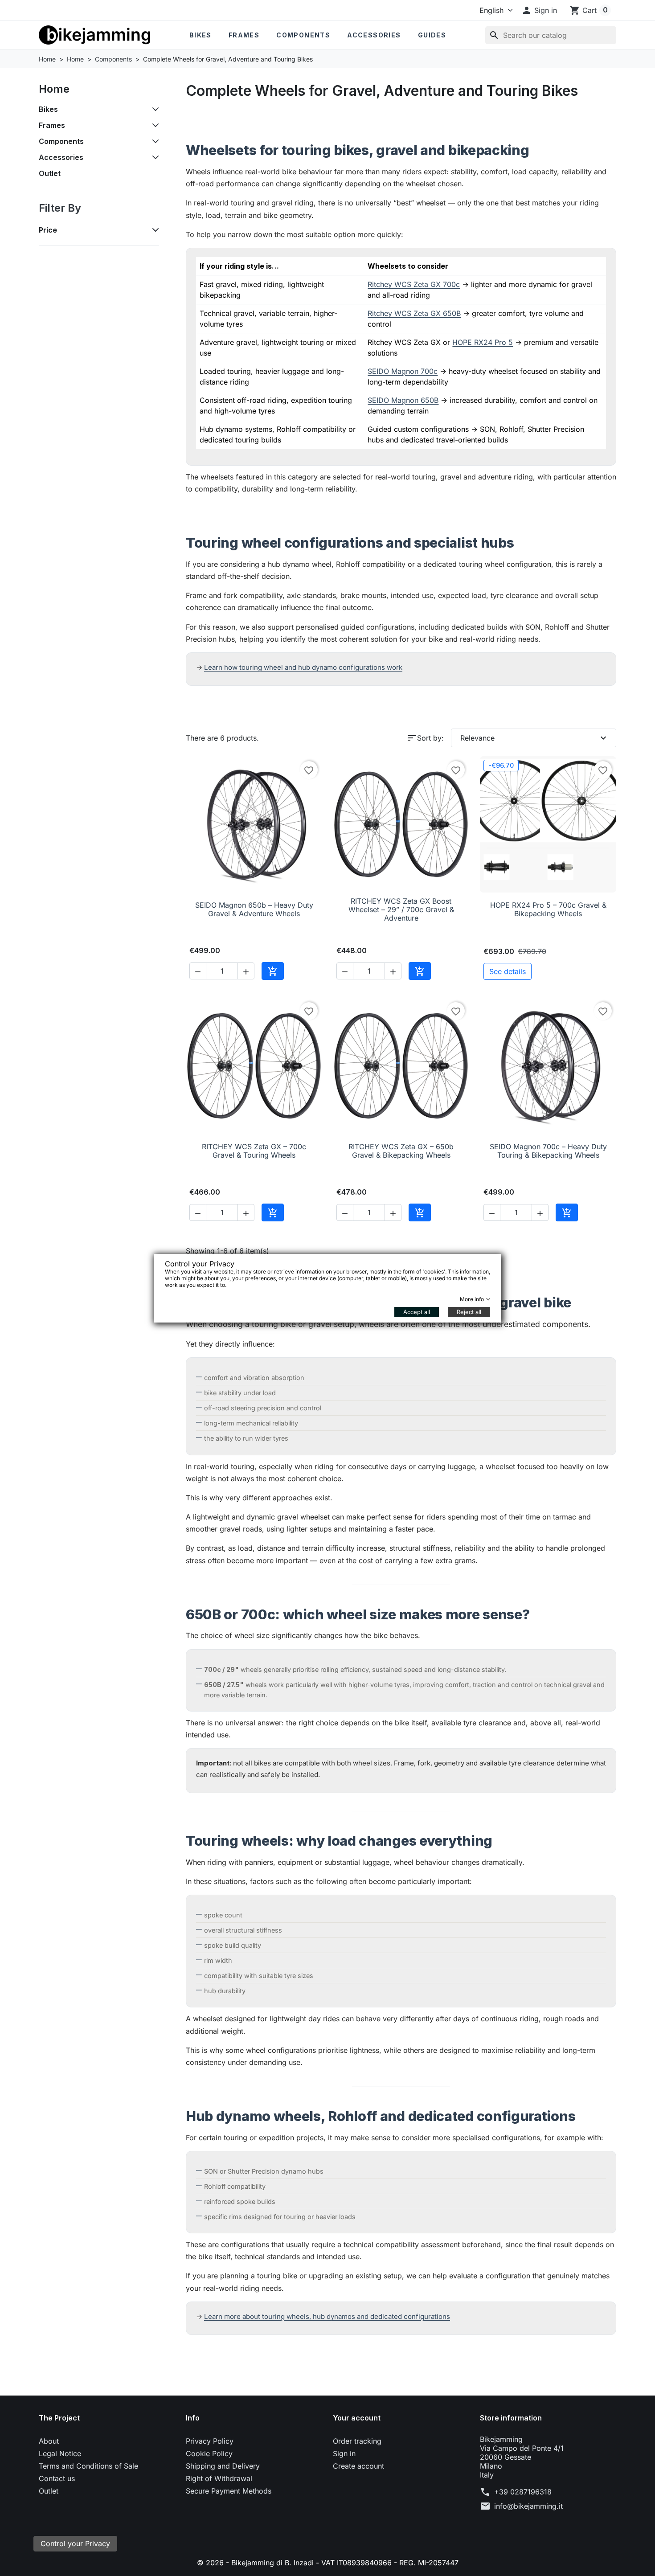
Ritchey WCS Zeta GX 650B (414, 313)
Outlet (50, 173)
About (49, 2441)
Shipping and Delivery (223, 2466)
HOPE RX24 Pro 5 (483, 342)
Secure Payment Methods (229, 2491)
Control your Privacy (75, 2543)
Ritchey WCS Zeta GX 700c (414, 284)
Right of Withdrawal (219, 2478)
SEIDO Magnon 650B (403, 400)
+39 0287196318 (523, 2492)
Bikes (201, 35)
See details (508, 971)
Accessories (374, 35)
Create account (358, 2466)
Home (54, 89)
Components (303, 35)
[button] (539, 10)
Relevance (534, 738)
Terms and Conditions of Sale (88, 2466)
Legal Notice (60, 2453)
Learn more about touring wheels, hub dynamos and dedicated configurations (327, 2316)
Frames (244, 35)
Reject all (469, 1312)
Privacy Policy (210, 2441)
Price (48, 230)
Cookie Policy (209, 2453)
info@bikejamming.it (528, 2506)
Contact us (57, 2478)
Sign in (344, 2453)
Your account (357, 2418)
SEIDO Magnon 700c (403, 371)
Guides (432, 35)
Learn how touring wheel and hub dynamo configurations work (303, 667)
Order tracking (357, 2441)
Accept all (417, 1312)
